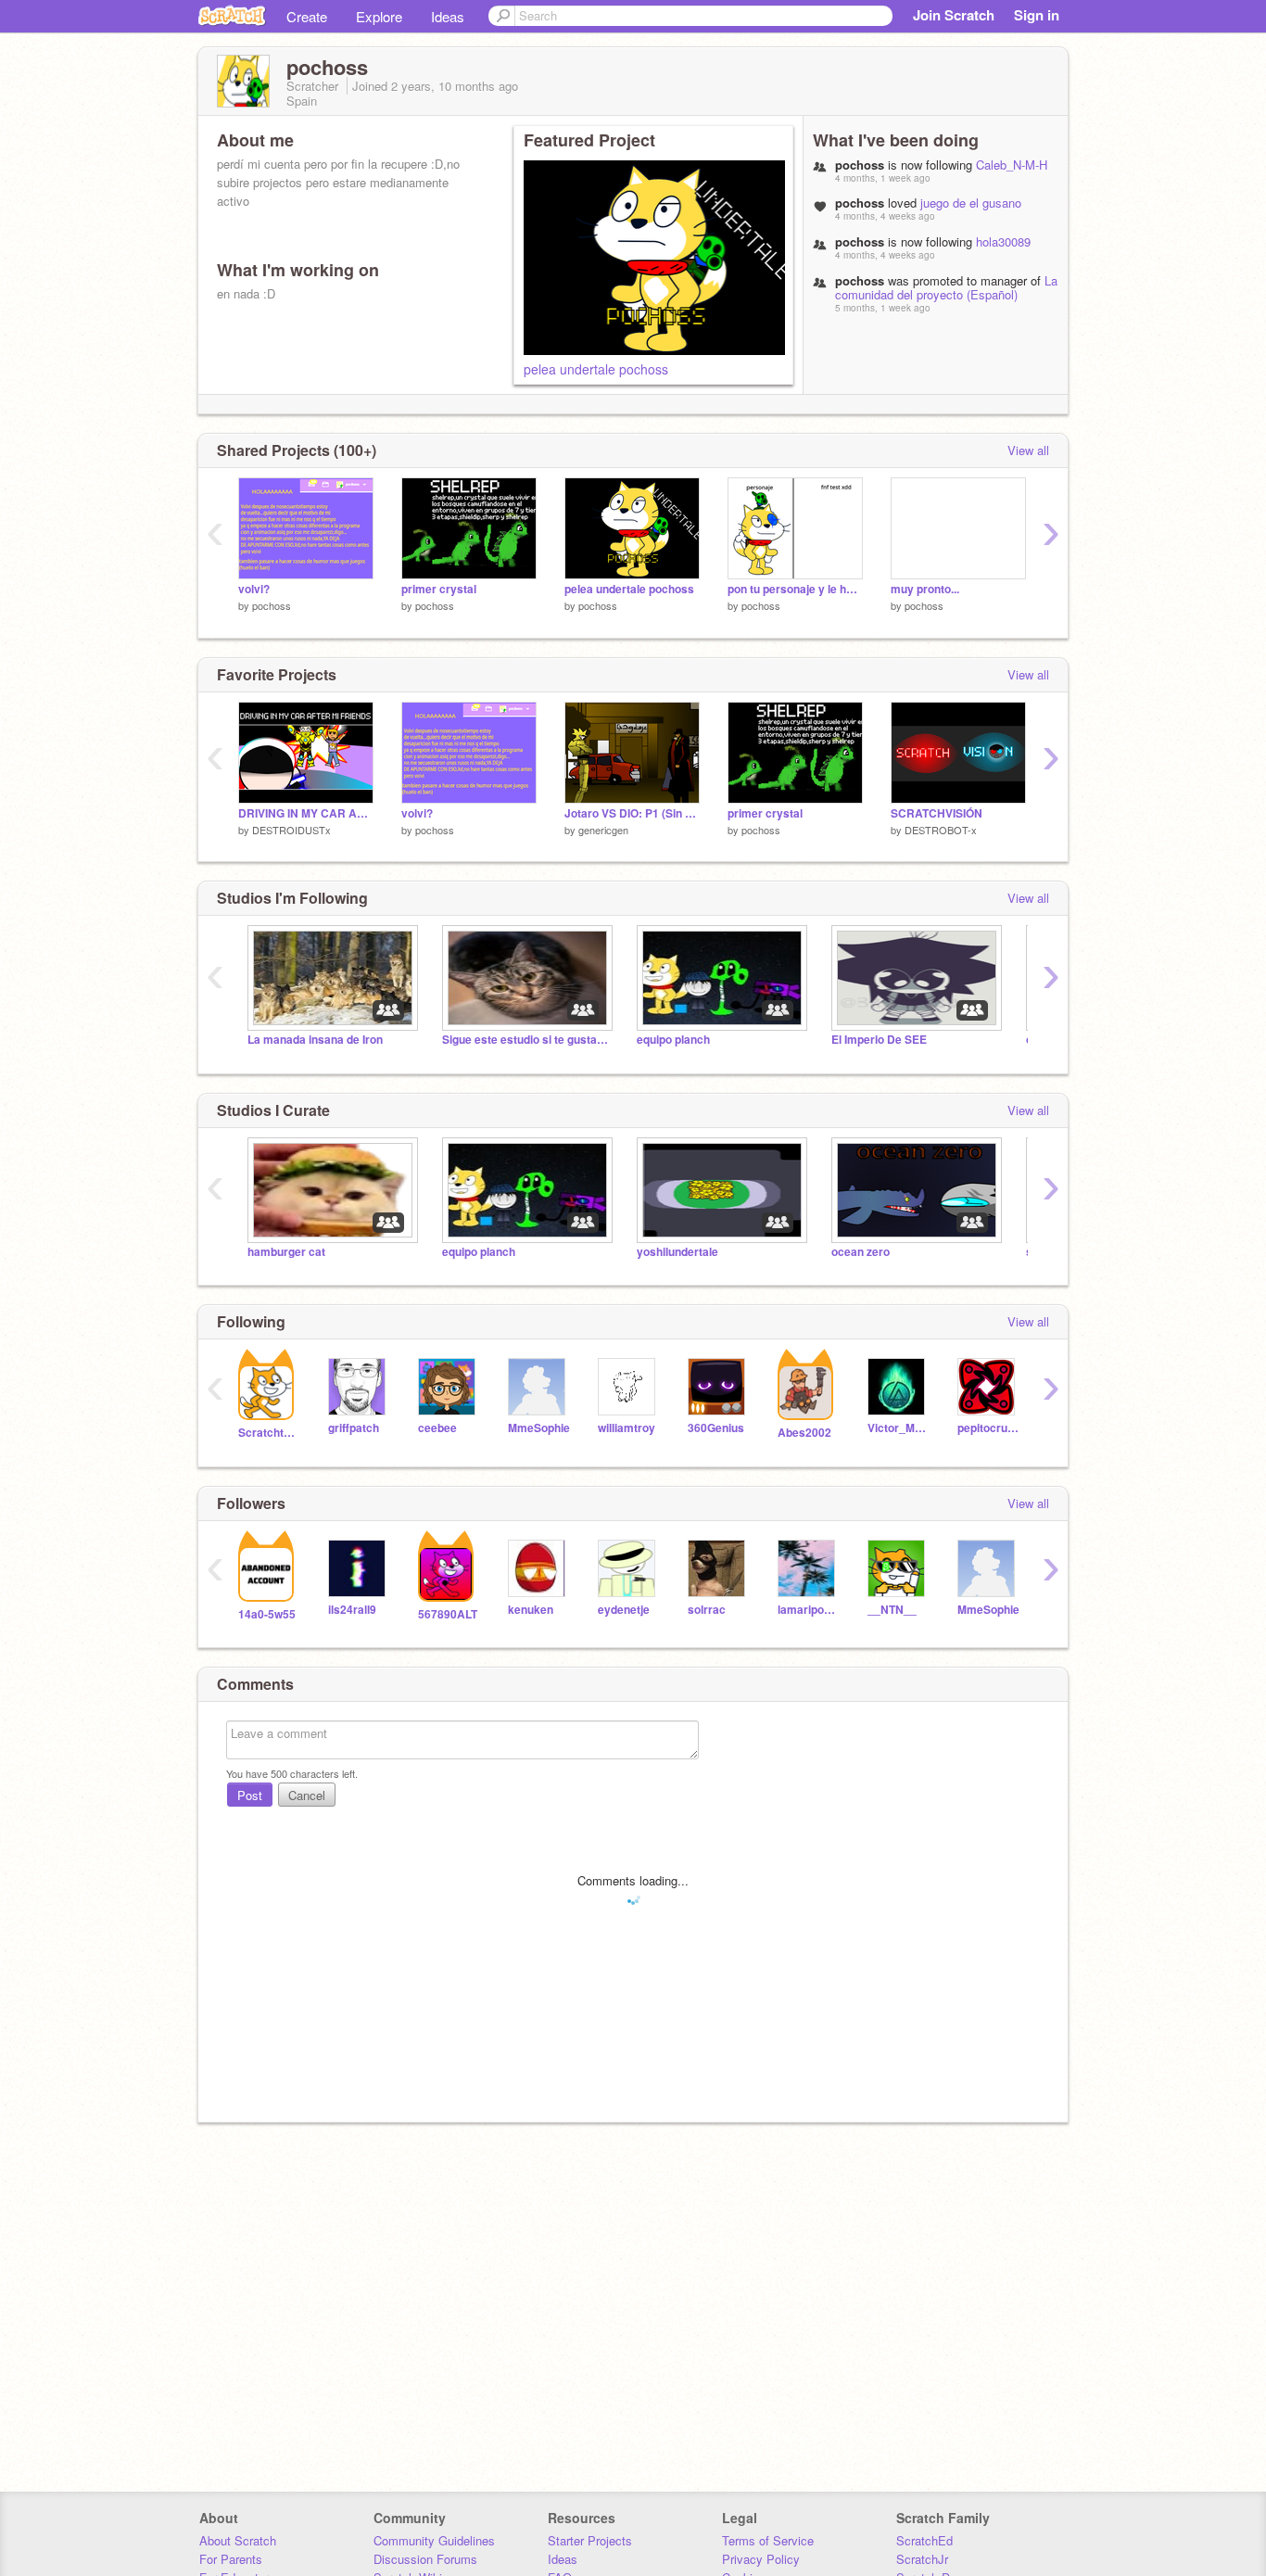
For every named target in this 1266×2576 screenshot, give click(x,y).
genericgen (603, 830)
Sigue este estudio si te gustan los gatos (525, 1040)
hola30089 (1003, 241)
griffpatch (354, 1428)
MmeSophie (539, 1428)
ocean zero (861, 1252)
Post (250, 1795)
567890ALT (448, 1614)
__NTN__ (892, 1610)
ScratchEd (924, 2540)
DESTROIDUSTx (291, 830)
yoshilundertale (677, 1252)
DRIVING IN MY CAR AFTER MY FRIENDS (306, 813)
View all (1028, 450)
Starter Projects (590, 2540)
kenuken (531, 1610)
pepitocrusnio (988, 1428)
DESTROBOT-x (941, 830)
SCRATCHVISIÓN (937, 813)
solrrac (707, 1610)
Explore (379, 16)
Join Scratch (954, 15)
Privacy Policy (761, 2559)
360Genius (716, 1428)
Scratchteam (269, 1433)
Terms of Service (768, 2540)
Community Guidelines (434, 2540)
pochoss (272, 605)
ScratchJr (922, 2559)
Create (307, 16)
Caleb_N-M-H (1012, 165)
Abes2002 (804, 1433)
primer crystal (439, 589)
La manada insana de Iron (315, 1040)
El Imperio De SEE (879, 1040)
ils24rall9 (352, 1610)
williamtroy (627, 1428)
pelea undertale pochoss (596, 369)
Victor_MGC (899, 1428)
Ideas (448, 16)
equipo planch (673, 1040)
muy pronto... (925, 589)
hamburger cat (286, 1252)
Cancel (307, 1795)
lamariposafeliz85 (809, 1610)
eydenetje (624, 1610)
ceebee (437, 1428)
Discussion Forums (425, 2559)
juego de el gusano (971, 203)
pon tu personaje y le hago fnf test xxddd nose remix (795, 589)
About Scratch (238, 2540)
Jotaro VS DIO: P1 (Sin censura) (632, 813)
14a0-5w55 (267, 1614)
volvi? (254, 589)
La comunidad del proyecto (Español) (946, 287)
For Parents (231, 2559)
